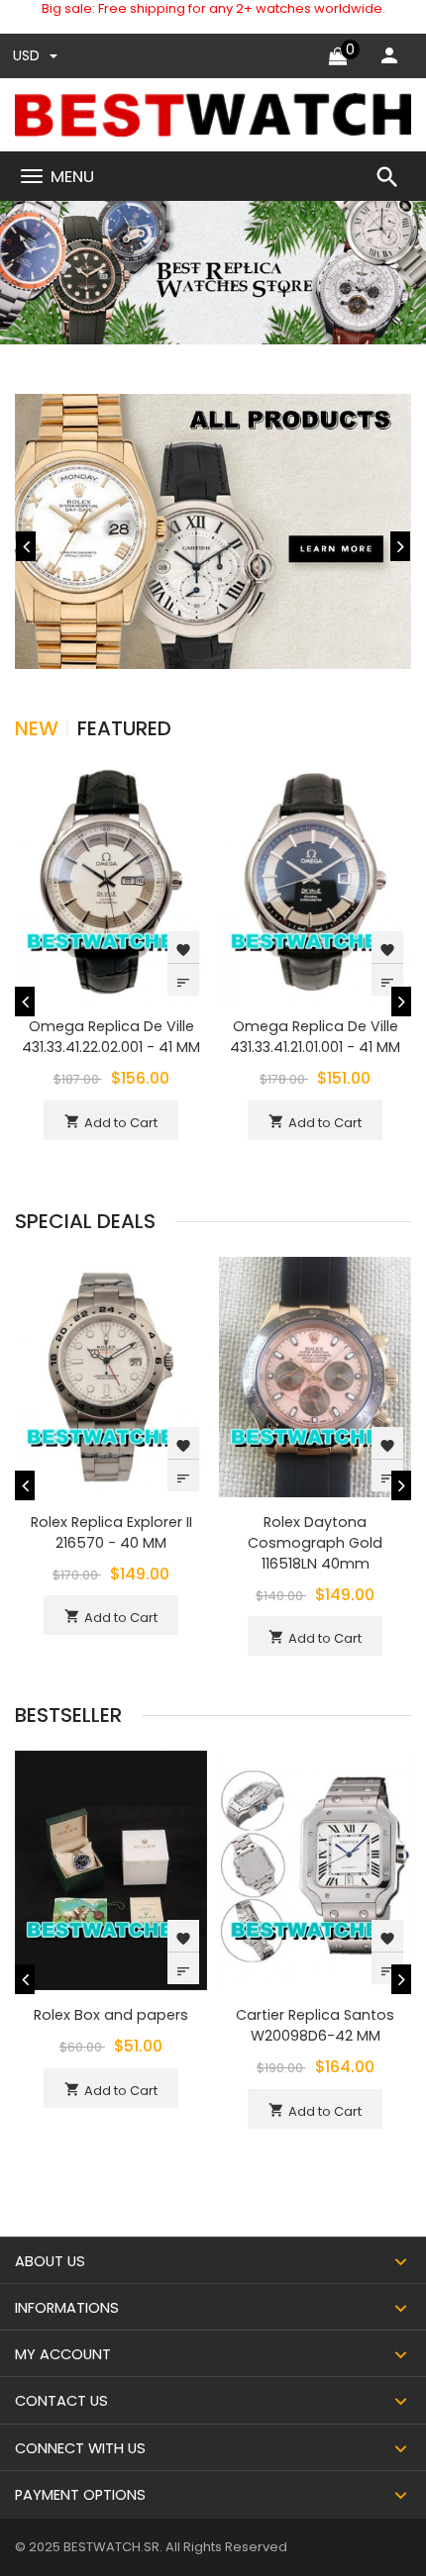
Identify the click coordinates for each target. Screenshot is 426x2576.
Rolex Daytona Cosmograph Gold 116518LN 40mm (315, 1543)
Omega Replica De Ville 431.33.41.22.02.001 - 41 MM (111, 1037)
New (37, 728)
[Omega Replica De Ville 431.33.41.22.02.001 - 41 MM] (111, 881)
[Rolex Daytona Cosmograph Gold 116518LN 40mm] (315, 1376)
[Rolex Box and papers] (111, 1870)
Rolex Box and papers (111, 2015)
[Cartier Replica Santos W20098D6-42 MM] (315, 1870)
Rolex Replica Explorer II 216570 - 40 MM (111, 1532)
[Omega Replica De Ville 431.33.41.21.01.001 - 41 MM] (315, 881)
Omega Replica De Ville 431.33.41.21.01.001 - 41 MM (315, 1037)
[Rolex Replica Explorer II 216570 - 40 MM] (111, 1376)
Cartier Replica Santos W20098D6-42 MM (315, 2025)
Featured (124, 728)
